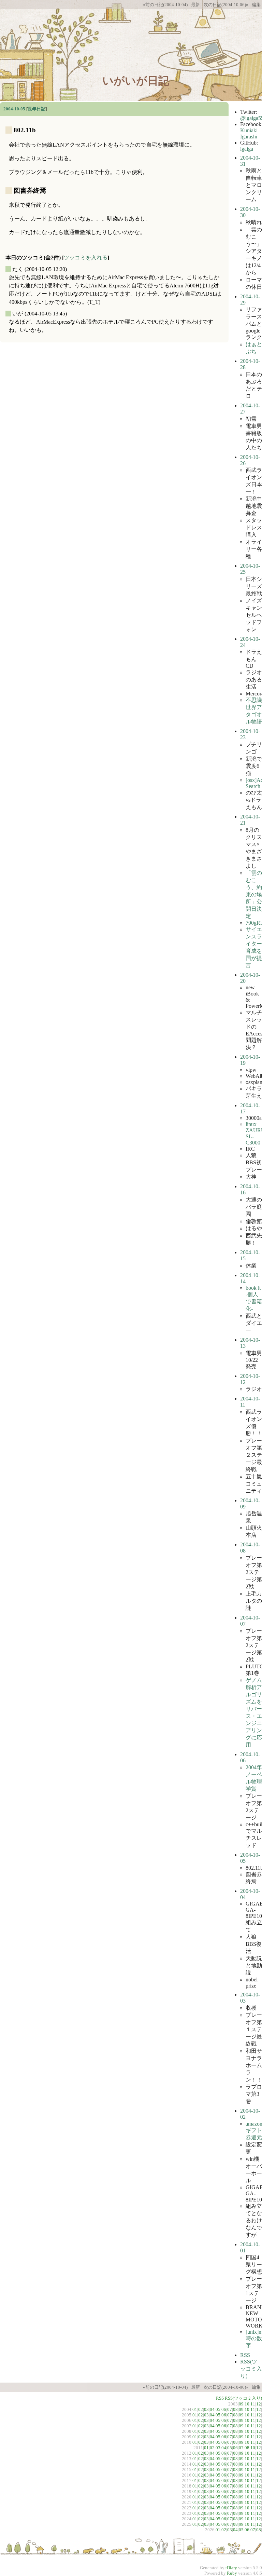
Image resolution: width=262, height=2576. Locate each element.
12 (259, 2404)
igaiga (247, 149)
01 (195, 2409)
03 (206, 2409)
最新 (195, 5)
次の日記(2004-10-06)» (226, 5)
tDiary (231, 2568)
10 (247, 2404)
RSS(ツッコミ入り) (251, 2369)
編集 (256, 5)
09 (241, 2404)
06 (224, 2409)
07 (230, 2409)
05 (218, 2409)
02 (201, 2409)
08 (235, 2409)
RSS (245, 2355)
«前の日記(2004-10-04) (165, 5)
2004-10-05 (14, 109)
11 (253, 2404)
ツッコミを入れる (86, 257)
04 (212, 2409)
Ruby (232, 2573)
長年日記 (37, 109)
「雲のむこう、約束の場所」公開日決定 (254, 894)
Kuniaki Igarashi (249, 133)
